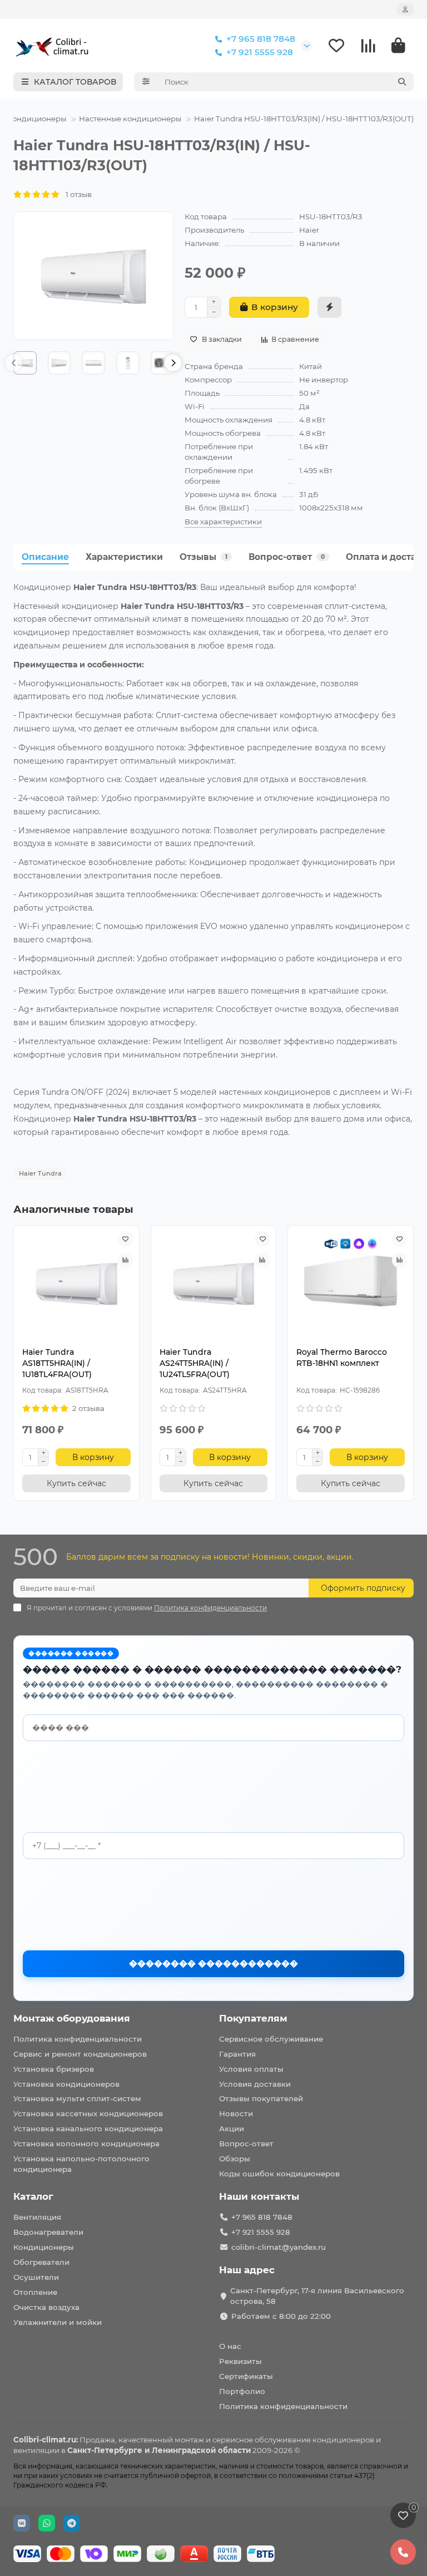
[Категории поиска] (146, 82)
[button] (14, 363)
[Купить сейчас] (329, 307)
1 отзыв (76, 194)
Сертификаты (246, 2376)
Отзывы (203, 557)
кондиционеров (343, 2440)
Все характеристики (223, 522)
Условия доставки (255, 2084)
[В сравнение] (126, 1260)
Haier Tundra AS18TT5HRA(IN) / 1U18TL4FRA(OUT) (57, 1363)
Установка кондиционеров (66, 2084)
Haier (309, 230)
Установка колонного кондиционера (86, 2144)
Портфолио (242, 2391)
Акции (232, 2128)
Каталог (33, 2196)
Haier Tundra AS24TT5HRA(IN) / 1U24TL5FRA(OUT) (195, 1363)
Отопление (35, 2292)
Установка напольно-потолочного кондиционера (81, 2164)
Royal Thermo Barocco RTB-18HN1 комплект (342, 1358)
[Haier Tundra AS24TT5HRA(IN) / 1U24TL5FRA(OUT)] (214, 1283)
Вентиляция (37, 2217)
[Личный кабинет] (405, 9)
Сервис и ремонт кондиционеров (80, 2054)
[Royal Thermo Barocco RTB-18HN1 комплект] (351, 1283)
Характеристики (124, 557)
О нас (230, 2346)
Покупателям (253, 2018)
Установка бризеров (54, 2069)
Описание (45, 557)
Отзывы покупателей (261, 2098)
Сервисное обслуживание (271, 2039)
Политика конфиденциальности (78, 2039)
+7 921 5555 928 (260, 52)
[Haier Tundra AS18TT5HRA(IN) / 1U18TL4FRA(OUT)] (76, 1283)
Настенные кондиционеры (130, 119)
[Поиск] (402, 82)
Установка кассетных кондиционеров (88, 2113)
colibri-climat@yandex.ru (279, 2247)
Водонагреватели (48, 2232)
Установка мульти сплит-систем (77, 2098)
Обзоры (235, 2159)
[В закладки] (126, 1239)
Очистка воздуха (46, 2307)
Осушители (36, 2277)
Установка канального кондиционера (88, 2128)
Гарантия (237, 2054)
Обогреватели (41, 2262)
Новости (236, 2113)
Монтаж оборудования (72, 2018)
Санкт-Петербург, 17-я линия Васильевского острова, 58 (317, 2296)
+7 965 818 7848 (261, 39)
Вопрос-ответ (287, 557)
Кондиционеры (37, 119)
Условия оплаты (251, 2069)
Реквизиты (240, 2361)
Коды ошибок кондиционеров (279, 2174)
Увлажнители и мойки (58, 2322)
